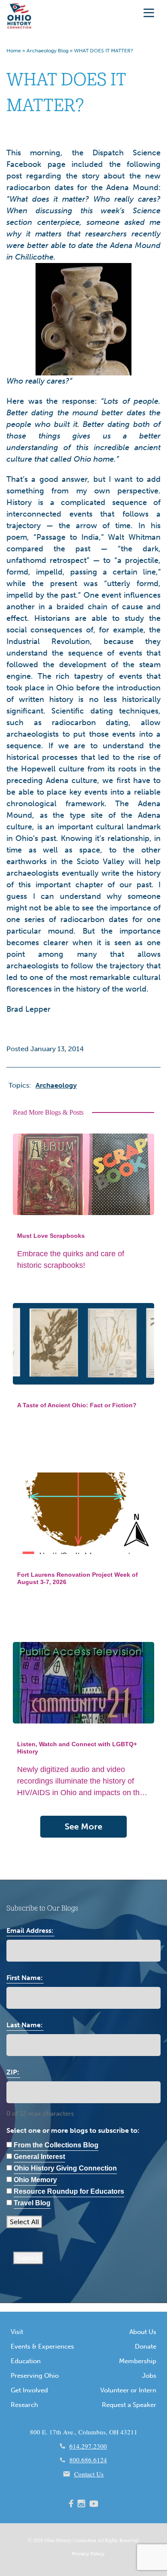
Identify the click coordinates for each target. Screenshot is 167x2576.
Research (24, 2405)
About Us (143, 2332)
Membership (138, 2361)
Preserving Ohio (35, 2376)
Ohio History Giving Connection (65, 2168)
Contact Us (89, 2474)
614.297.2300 (88, 2446)
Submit (28, 2258)
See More (83, 1826)
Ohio (50, 2540)
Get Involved (29, 2390)
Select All (24, 2222)
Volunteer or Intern (128, 2390)
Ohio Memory (35, 2180)
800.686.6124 (88, 2460)
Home (14, 51)
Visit (17, 2332)
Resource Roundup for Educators (69, 2191)
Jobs (149, 2376)
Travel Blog (32, 2203)
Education (26, 2361)
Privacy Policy (88, 2554)
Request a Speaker (129, 2405)
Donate (146, 2346)
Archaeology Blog (48, 51)
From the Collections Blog (56, 2145)
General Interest (39, 2157)
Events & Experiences (42, 2346)
